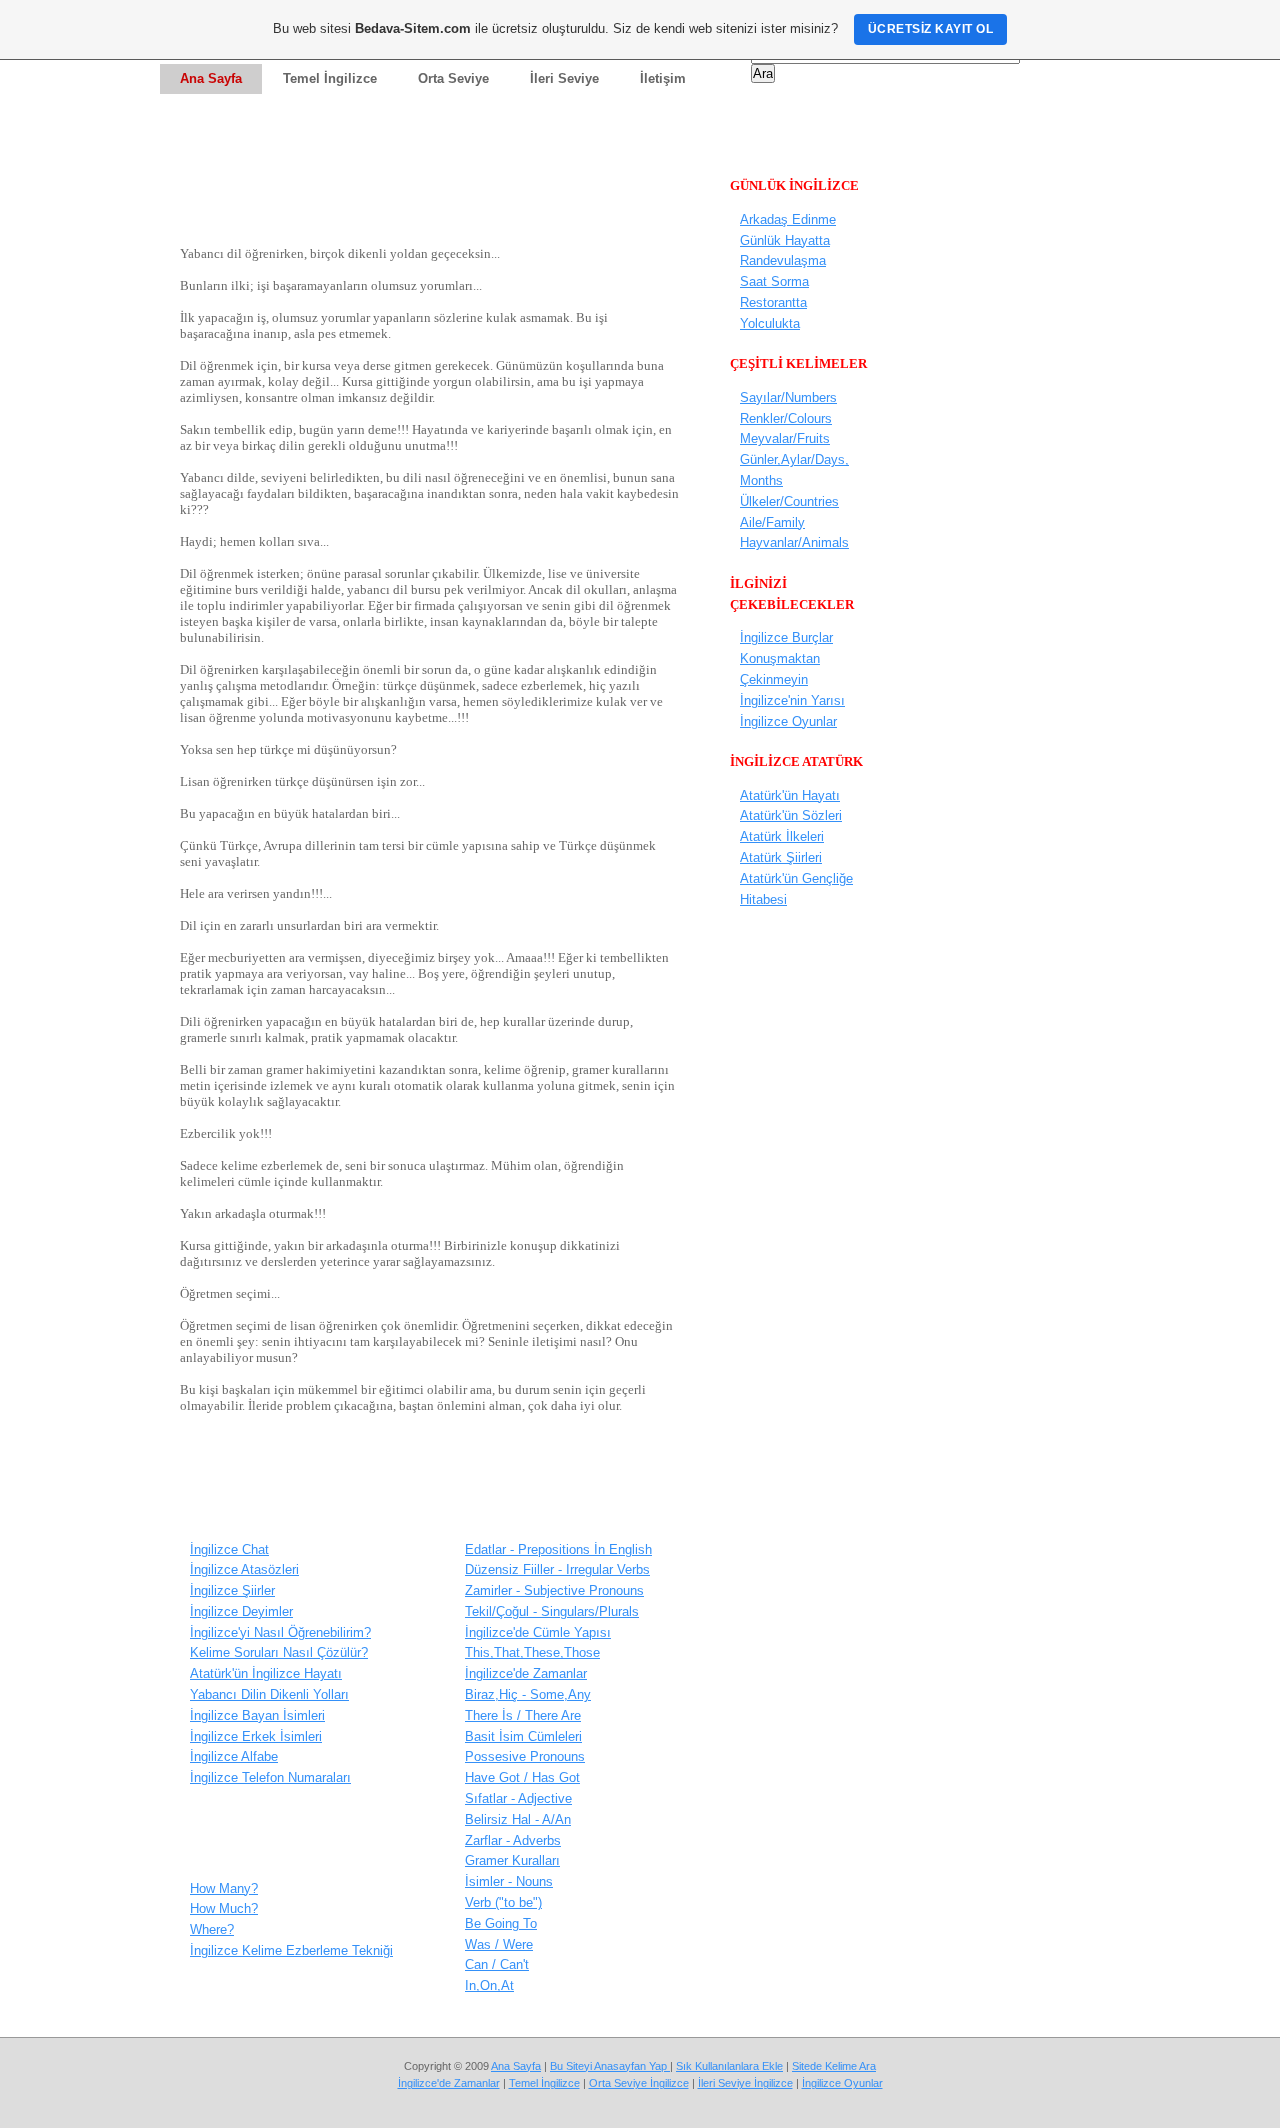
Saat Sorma (774, 281)
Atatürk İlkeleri (782, 836)
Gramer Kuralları (512, 1860)
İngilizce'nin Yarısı (792, 700)
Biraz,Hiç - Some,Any (528, 1694)
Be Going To (501, 1923)
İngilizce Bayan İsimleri (257, 1715)
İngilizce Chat (229, 1549)
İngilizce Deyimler (241, 1611)
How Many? (224, 1888)
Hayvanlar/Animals (794, 542)
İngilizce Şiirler (232, 1590)
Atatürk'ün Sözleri (791, 815)
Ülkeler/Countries (789, 501)
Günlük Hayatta (785, 240)
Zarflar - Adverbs (513, 1840)
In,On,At (489, 1985)
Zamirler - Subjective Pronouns (554, 1590)
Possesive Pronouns (525, 1756)
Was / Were (499, 1944)
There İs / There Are (523, 1715)
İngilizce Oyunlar (788, 721)
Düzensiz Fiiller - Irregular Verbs (557, 1569)
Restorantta (773, 302)
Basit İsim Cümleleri (523, 1736)
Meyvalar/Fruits (785, 438)
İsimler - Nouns (509, 1881)
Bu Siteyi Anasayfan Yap (610, 2066)
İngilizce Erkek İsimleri (256, 1736)
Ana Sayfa (516, 2066)
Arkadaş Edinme (788, 219)
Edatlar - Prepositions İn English (558, 1549)
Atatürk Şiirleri (781, 857)
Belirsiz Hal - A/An (518, 1819)
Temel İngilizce (544, 2083)
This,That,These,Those (532, 1652)
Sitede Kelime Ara (834, 2066)
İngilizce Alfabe (234, 1756)
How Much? (224, 1908)
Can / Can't (497, 1964)
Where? (212, 1929)
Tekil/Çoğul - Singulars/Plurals (552, 1611)
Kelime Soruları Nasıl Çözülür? (279, 1652)
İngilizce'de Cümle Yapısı (538, 1632)
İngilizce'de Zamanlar (526, 1673)
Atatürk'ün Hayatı (790, 795)
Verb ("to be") (503, 1902)
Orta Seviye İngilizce (639, 2083)
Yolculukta (770, 323)
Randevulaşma (783, 260)
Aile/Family (772, 522)
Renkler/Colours (786, 418)
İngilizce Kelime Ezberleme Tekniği (291, 1950)
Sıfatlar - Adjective (518, 1798)
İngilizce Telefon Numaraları (270, 1777)
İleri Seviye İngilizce (745, 2083)
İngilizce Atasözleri (244, 1569)
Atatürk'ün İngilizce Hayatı (266, 1673)
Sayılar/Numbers (788, 397)
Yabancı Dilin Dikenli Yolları (269, 1694)
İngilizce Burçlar (786, 637)
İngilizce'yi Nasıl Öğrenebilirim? (280, 1632)
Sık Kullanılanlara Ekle (729, 2066)
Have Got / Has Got (522, 1777)
